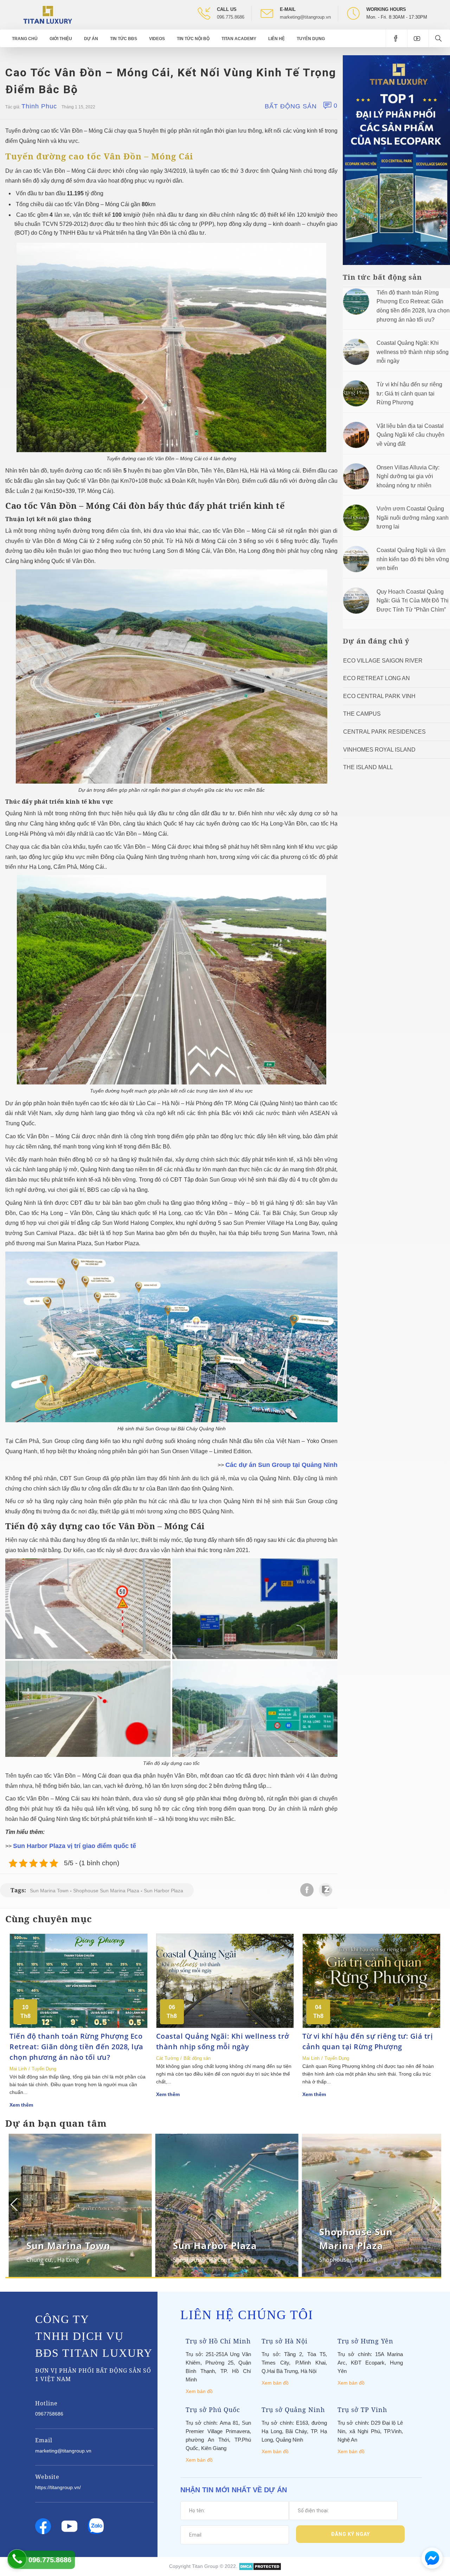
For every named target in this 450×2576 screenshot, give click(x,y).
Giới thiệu (61, 39)
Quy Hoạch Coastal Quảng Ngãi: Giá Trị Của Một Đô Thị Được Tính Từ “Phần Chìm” (413, 601)
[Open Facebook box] (396, 38)
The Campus (362, 714)
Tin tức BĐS (124, 39)
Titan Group (205, 2566)
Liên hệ (277, 39)
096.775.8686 (231, 17)
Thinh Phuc (39, 106)
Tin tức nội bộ (193, 39)
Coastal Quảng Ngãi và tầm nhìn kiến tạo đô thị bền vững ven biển (413, 559)
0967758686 (49, 2414)
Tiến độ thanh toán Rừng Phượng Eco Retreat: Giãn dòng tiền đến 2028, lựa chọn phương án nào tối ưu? (76, 2047)
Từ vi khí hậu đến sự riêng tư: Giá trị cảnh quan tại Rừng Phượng (409, 393)
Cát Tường (167, 2058)
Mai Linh (18, 2069)
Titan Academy (239, 39)
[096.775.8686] (17, 2559)
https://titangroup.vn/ (58, 2487)
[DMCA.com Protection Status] (260, 2566)
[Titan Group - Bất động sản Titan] (48, 14)
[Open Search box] (439, 38)
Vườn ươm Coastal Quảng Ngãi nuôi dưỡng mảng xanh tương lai (413, 518)
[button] (435, 2204)
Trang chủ (25, 39)
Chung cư (332, 2260)
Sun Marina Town (49, 1891)
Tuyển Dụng (311, 39)
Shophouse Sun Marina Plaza (106, 1891)
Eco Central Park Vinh (379, 696)
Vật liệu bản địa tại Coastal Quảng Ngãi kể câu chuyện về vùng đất (410, 435)
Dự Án (91, 39)
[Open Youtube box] (418, 38)
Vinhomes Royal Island (379, 750)
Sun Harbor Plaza (163, 1891)
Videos (157, 39)
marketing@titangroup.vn (305, 17)
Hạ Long (73, 2260)
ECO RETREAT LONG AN (377, 678)
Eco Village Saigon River (383, 661)
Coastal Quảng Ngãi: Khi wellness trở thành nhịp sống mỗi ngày (413, 352)
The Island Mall (368, 767)
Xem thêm (21, 2105)
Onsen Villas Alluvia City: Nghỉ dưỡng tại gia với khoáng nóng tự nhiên (408, 476)
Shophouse (41, 2260)
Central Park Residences (384, 732)
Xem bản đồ (199, 2391)
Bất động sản (291, 106)
